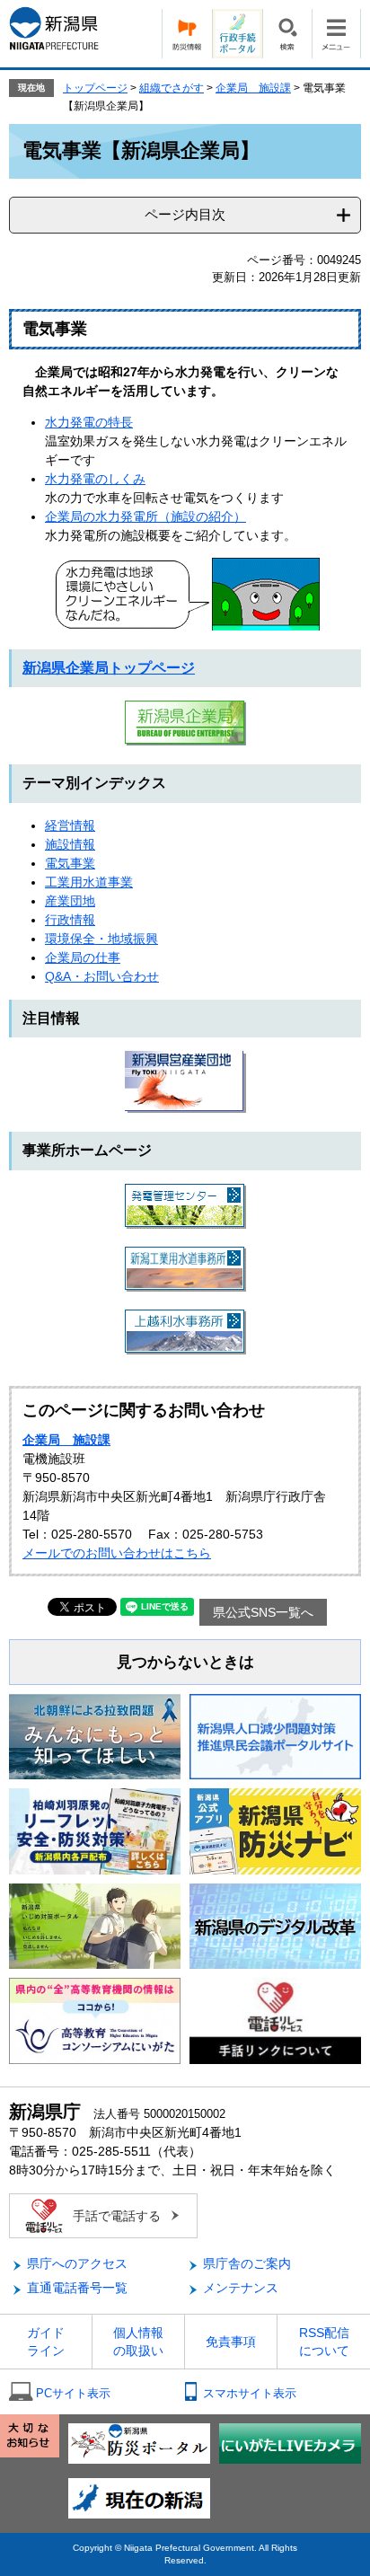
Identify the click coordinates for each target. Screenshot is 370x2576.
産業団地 (70, 901)
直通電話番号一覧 (77, 2288)
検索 (287, 34)
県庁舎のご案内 (247, 2263)
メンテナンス (241, 2288)
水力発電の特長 (89, 422)
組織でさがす (172, 88)
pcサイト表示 (73, 2393)
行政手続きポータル (237, 34)
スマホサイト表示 (250, 2393)
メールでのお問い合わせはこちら (117, 1553)
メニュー (336, 34)
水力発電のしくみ (95, 479)
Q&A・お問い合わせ (102, 976)
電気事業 (70, 863)
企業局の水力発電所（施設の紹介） (145, 516)
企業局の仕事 (83, 957)
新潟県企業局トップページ (109, 668)
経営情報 (70, 825)
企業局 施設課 (253, 88)
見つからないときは (185, 1662)
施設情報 (70, 844)
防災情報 (187, 34)
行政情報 (70, 920)
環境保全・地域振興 (101, 939)
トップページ (95, 88)
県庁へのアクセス (77, 2263)
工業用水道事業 (89, 882)
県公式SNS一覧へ (263, 1612)
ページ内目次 (185, 214)
